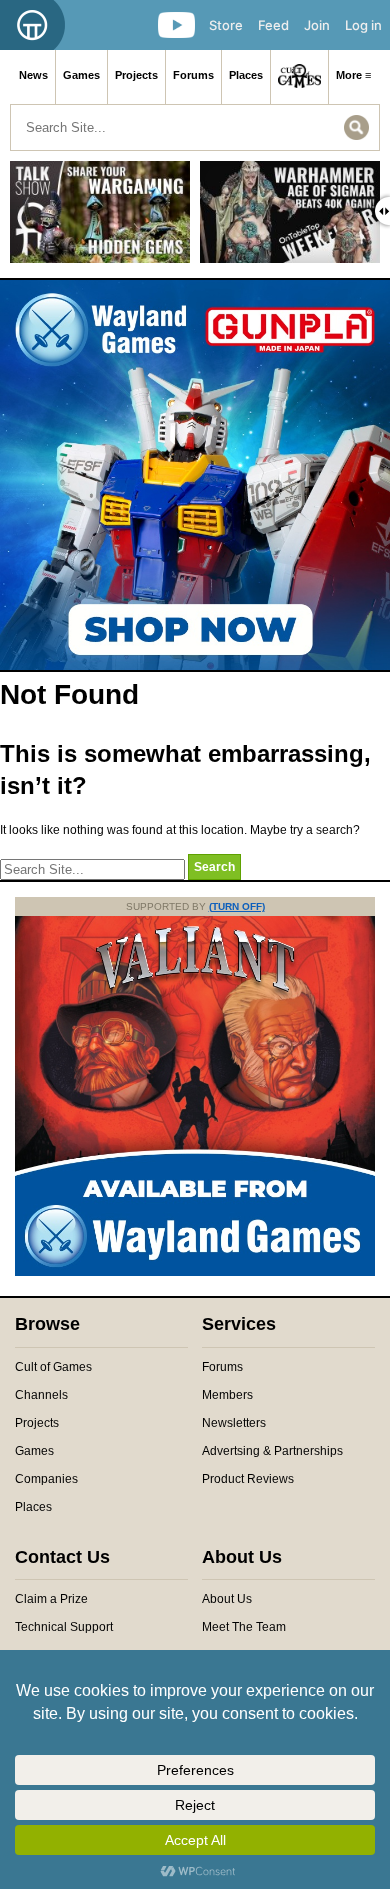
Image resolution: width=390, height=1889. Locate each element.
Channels (41, 1395)
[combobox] (195, 127)
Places (246, 75)
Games (81, 75)
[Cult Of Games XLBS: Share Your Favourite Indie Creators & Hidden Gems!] (100, 219)
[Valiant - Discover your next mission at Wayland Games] (195, 1272)
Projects (136, 75)
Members (227, 1395)
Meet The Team (244, 1627)
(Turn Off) (237, 906)
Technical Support (64, 1627)
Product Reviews (248, 1479)
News (33, 75)
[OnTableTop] (32, 25)
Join (317, 25)
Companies (46, 1479)
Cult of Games (53, 1367)
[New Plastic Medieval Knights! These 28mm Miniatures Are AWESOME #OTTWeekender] (290, 219)
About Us (227, 1599)
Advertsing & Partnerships (272, 1451)
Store (226, 25)
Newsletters (234, 1423)
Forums (193, 75)
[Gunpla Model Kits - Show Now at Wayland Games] (195, 475)
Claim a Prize (51, 1599)
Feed (273, 25)
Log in (363, 25)
